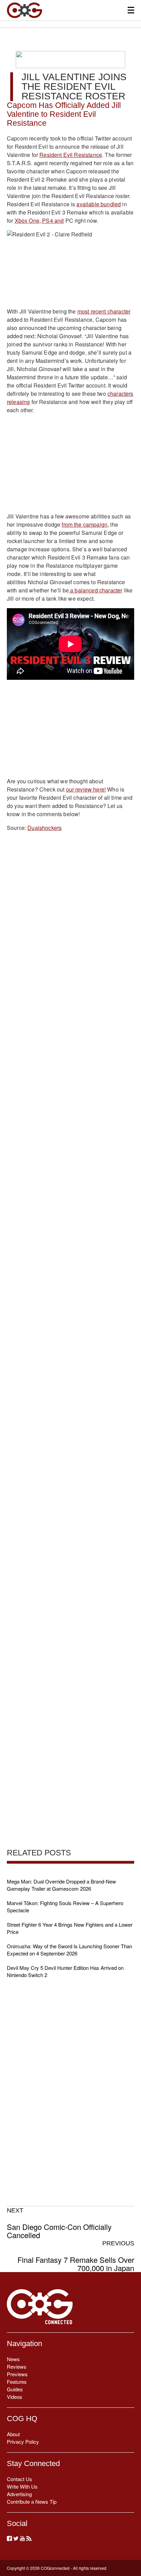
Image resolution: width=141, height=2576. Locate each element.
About (13, 2434)
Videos (15, 2397)
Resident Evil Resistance (71, 155)
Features (17, 2382)
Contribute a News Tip (32, 2501)
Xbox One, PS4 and (39, 220)
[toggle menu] (131, 10)
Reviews (17, 2366)
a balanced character (95, 590)
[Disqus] (70, 1105)
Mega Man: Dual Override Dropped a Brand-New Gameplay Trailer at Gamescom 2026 (61, 1885)
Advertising (19, 2494)
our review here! (86, 789)
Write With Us (22, 2486)
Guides (15, 2389)
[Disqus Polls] (70, 926)
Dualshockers (44, 828)
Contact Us (20, 2479)
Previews (17, 2374)
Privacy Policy (23, 2442)
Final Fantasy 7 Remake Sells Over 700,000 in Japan (76, 2256)
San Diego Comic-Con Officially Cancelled (59, 2223)
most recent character (104, 311)
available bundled (99, 204)
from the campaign (85, 524)
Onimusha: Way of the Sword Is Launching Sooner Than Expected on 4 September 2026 (69, 1950)
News (13, 2359)
